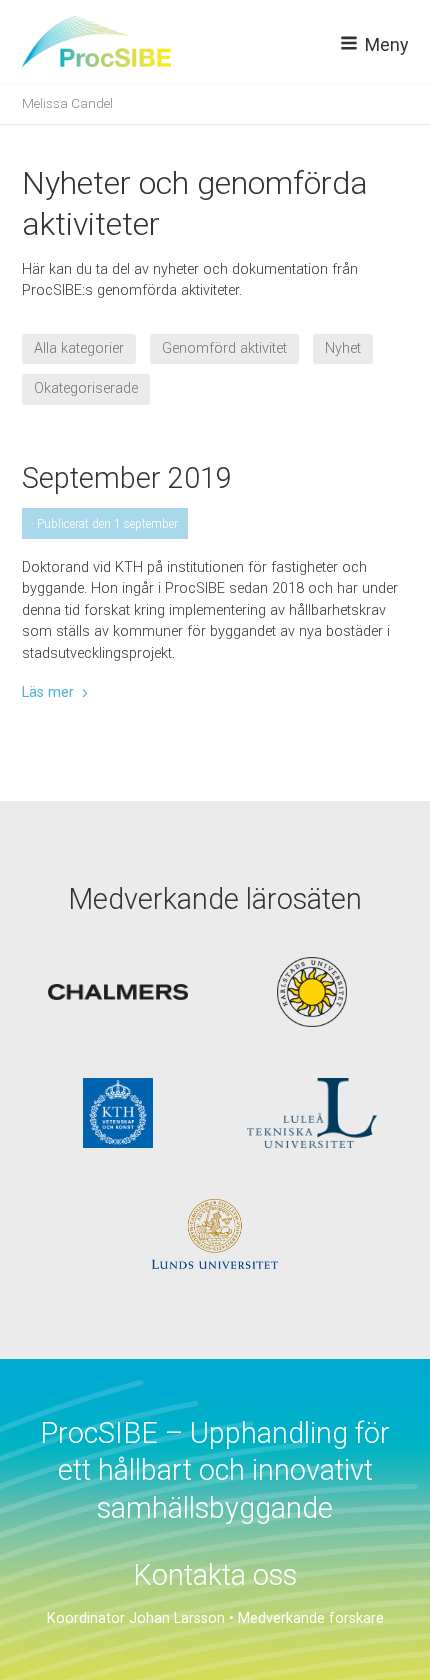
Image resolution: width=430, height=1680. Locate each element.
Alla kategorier (79, 348)
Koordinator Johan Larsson (136, 1618)
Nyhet (343, 348)
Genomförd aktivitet (224, 348)
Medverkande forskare (311, 1618)
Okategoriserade (86, 388)
